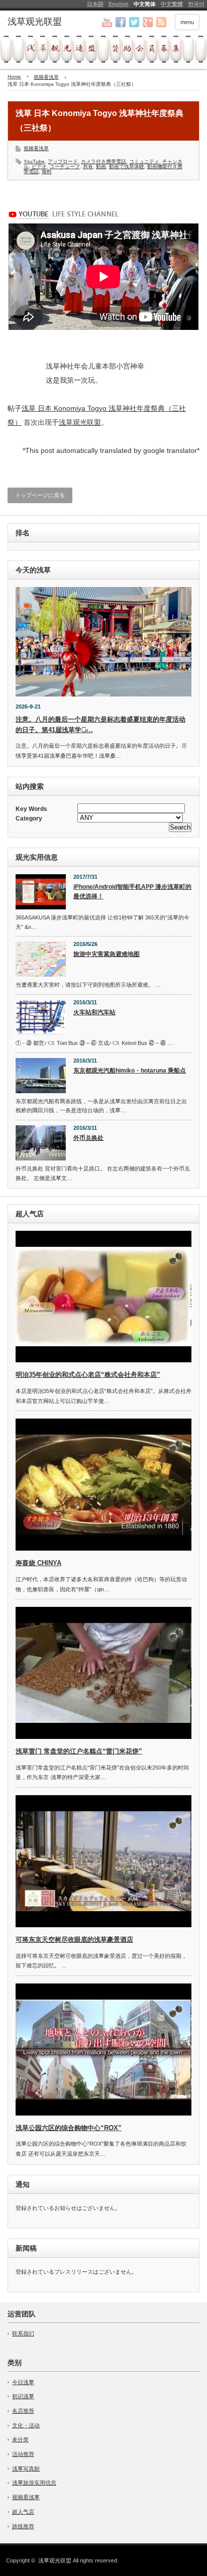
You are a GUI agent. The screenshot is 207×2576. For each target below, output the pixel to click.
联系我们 (23, 2333)
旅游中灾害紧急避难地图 (107, 954)
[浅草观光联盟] (49, 22)
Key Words (31, 809)
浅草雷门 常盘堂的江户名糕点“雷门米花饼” (79, 1751)
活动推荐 (23, 2454)
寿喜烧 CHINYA (38, 1563)
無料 (47, 171)
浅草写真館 (26, 2469)
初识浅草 (23, 2396)
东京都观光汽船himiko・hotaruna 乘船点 (130, 1071)
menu (187, 22)
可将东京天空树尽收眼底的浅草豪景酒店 (74, 1940)
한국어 (196, 4)
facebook (121, 22)
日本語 (95, 4)
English (119, 4)
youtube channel (107, 22)
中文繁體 (172, 4)
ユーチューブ (65, 166)
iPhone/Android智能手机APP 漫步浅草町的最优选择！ (132, 892)
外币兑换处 (88, 1138)
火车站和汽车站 (94, 1012)
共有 (88, 166)
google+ (148, 22)
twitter (134, 22)
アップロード (63, 161)
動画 (101, 166)
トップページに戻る (40, 495)
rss (161, 22)
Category (29, 818)
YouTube (34, 161)
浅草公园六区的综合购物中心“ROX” (69, 2128)
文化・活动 (26, 2425)
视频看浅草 (36, 148)
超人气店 (23, 2512)
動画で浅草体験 (127, 166)
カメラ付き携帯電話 (103, 161)
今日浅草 (23, 2382)
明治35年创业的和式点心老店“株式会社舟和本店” (88, 1375)
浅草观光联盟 (80, 422)
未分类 (20, 2439)
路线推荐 (23, 2526)
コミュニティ (144, 161)
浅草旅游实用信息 (34, 2483)
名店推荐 (23, 2411)
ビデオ (39, 166)
